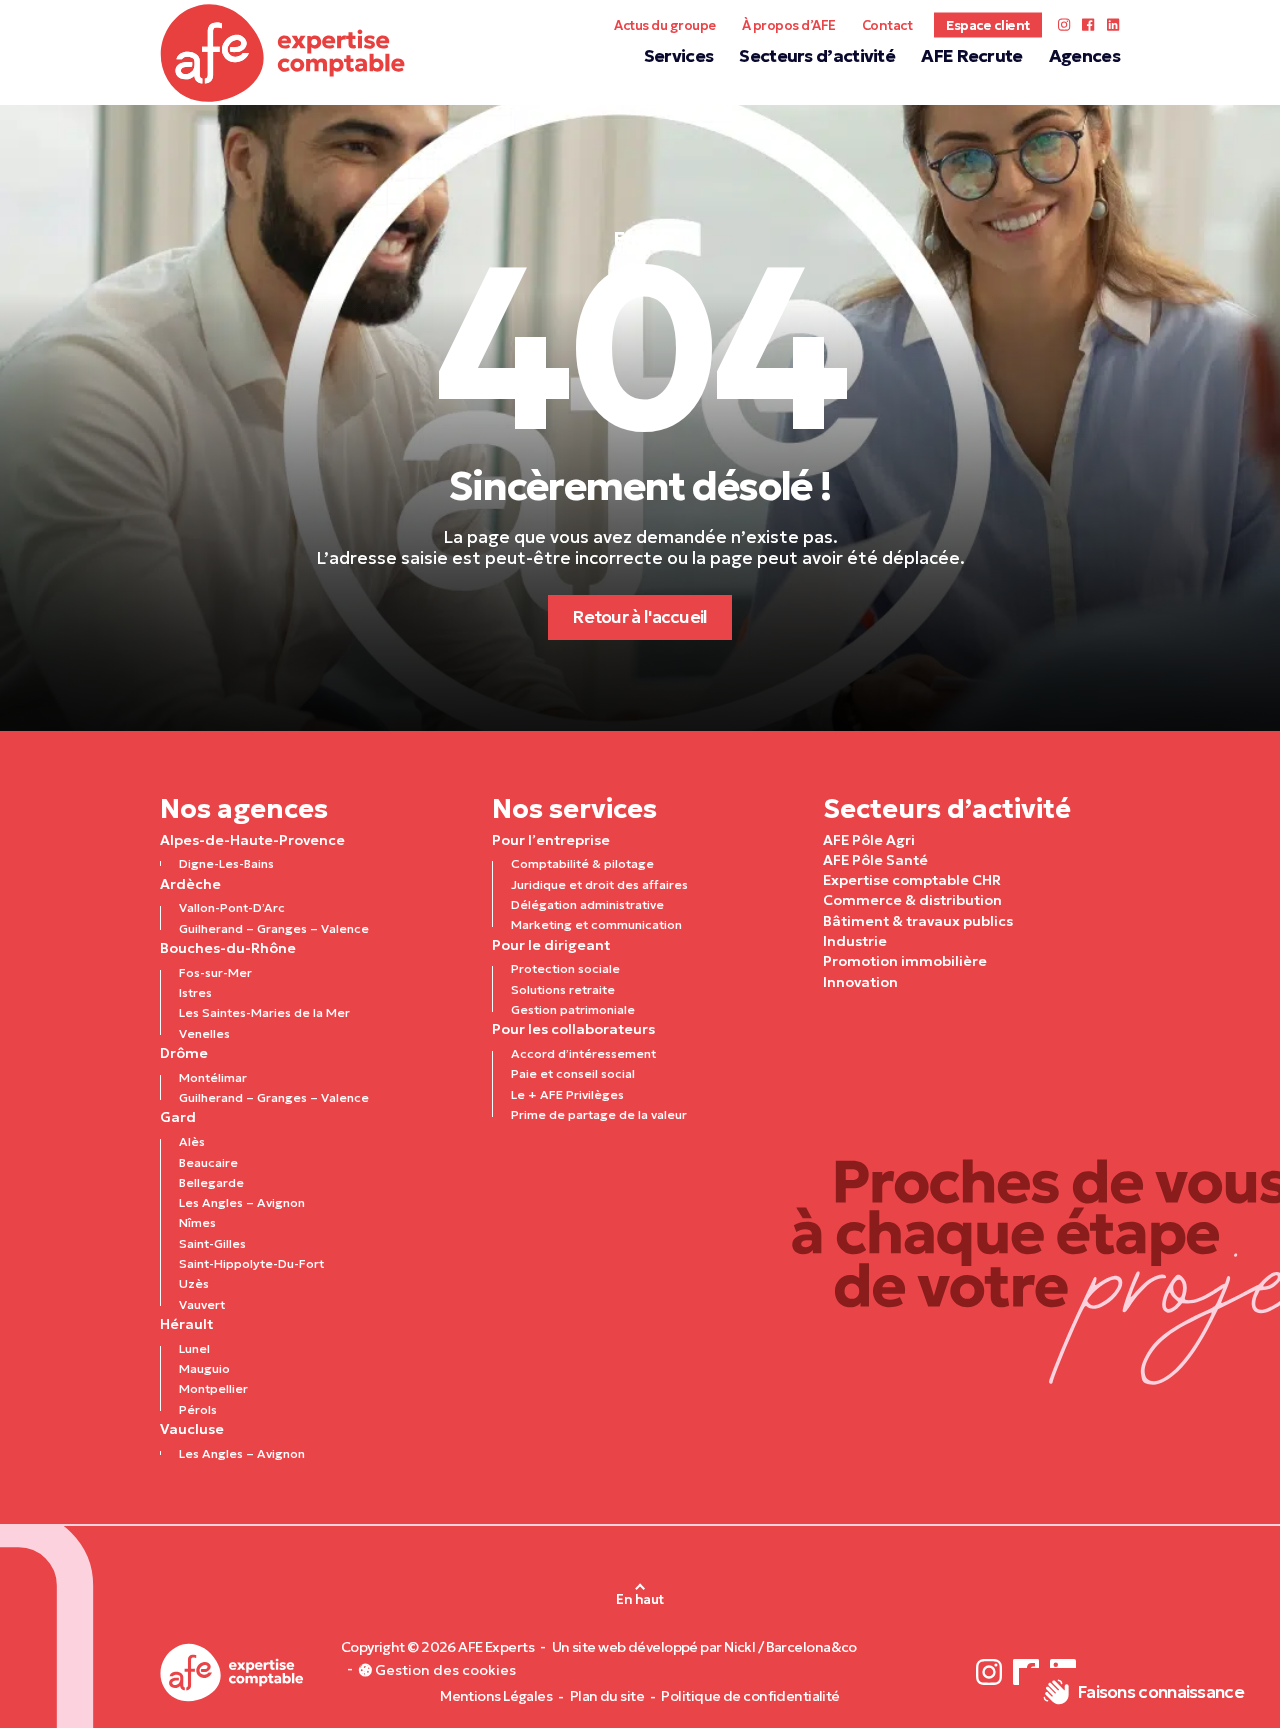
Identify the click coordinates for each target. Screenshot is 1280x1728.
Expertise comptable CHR (912, 880)
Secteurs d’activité (817, 56)
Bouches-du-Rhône (228, 948)
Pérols (198, 1409)
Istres (195, 992)
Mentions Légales (496, 1697)
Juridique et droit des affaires (599, 884)
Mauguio (204, 1368)
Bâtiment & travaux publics (918, 921)
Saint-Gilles (212, 1243)
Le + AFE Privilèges (567, 1094)
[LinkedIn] (1113, 25)
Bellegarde (211, 1182)
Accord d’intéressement (583, 1053)
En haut (639, 1599)
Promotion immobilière (905, 961)
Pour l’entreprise (551, 840)
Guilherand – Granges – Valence (274, 928)
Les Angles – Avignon (242, 1202)
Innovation (860, 982)
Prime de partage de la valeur (599, 1114)
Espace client (987, 24)
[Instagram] (1064, 25)
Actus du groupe (664, 24)
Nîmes (197, 1222)
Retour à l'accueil (639, 617)
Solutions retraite (563, 989)
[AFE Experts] (283, 53)
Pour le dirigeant (551, 945)
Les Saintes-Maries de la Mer (264, 1012)
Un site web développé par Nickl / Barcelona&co (704, 1648)
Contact (887, 24)
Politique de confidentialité (750, 1697)
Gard (178, 1117)
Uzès (194, 1283)
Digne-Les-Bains (226, 863)
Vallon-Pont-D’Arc (232, 907)
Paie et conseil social (573, 1073)
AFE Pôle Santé (875, 860)
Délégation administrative (587, 904)
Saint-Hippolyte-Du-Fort (251, 1263)
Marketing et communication (596, 924)
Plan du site (607, 1697)
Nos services (574, 808)
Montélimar (213, 1077)
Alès (192, 1141)
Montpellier (213, 1388)
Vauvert (202, 1304)
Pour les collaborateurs (573, 1029)
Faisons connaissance (1160, 1692)
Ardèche (190, 884)
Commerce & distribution (912, 900)
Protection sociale (565, 968)
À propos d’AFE (789, 24)
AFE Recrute (971, 56)
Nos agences (244, 808)
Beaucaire (208, 1162)
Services (678, 56)
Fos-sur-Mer (215, 972)
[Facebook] (1089, 25)
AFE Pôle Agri (869, 840)
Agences (1084, 56)
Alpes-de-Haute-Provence (252, 840)
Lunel (194, 1348)
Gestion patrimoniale (573, 1009)
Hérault (186, 1324)
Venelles (204, 1033)
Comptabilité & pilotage (582, 863)
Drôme (184, 1053)
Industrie (855, 941)
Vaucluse (192, 1429)
